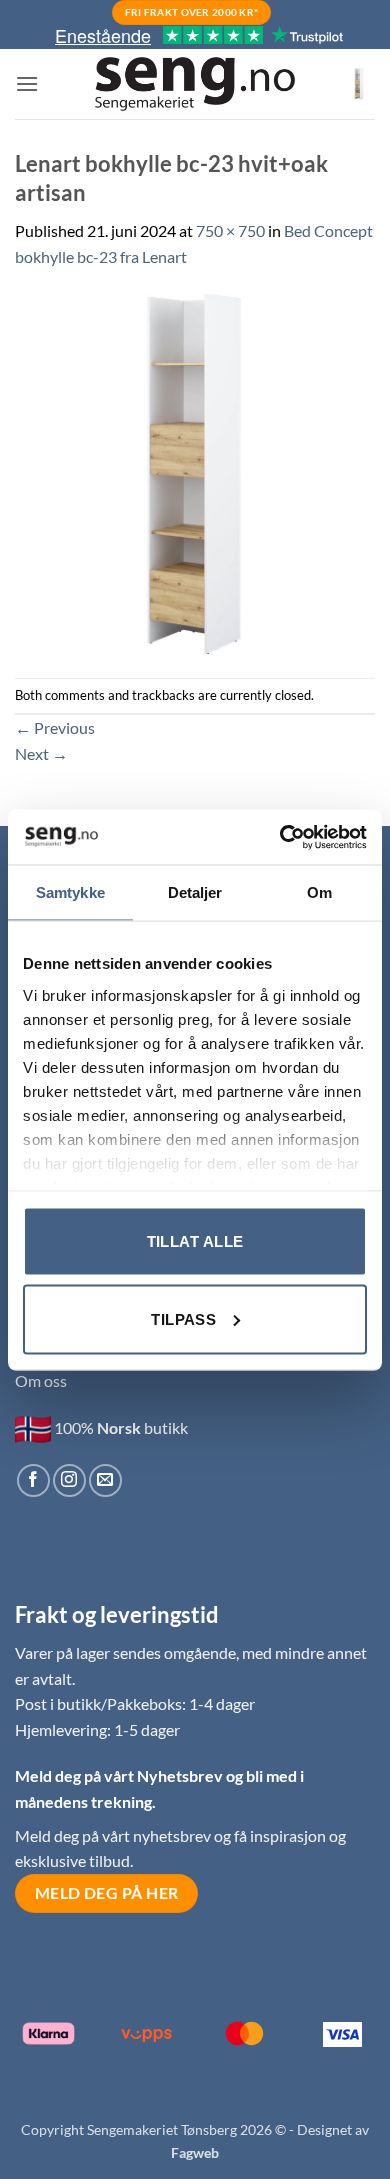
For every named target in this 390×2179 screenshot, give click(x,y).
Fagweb (195, 2152)
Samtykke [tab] (70, 892)
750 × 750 (230, 230)
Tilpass (183, 1318)
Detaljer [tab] (195, 892)
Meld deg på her (107, 1893)
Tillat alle (195, 1241)
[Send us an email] (105, 1480)
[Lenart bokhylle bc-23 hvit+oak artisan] (195, 471)
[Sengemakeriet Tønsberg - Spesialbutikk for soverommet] (195, 84)
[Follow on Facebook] (33, 1480)
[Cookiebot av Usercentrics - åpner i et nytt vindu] (280, 837)
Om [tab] (319, 892)
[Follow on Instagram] (69, 1480)
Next (41, 753)
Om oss (41, 1380)
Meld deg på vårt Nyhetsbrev (120, 1775)
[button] (27, 83)
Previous (55, 727)
